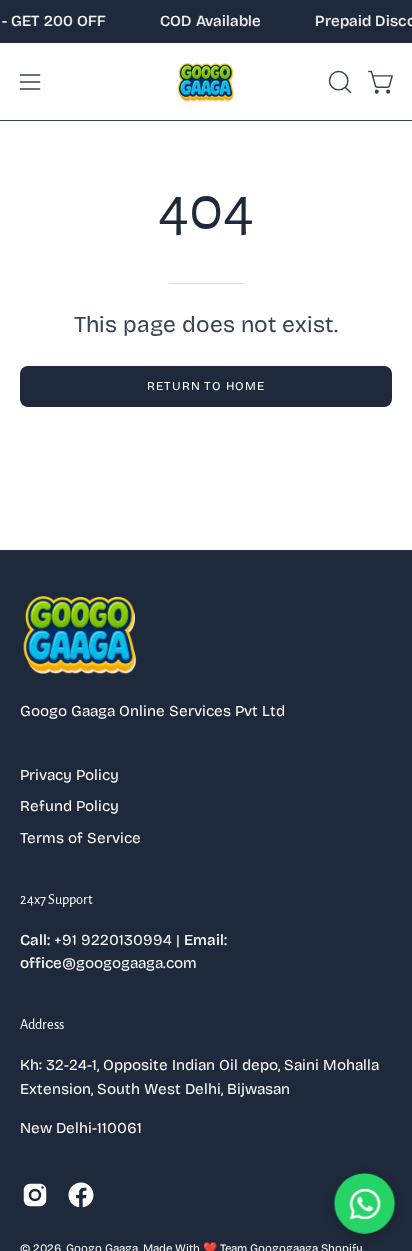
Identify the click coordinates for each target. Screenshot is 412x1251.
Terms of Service (80, 838)
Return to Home (206, 386)
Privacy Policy (69, 775)
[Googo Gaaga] (206, 81)
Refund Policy (69, 806)
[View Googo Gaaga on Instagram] (35, 1195)
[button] (338, 82)
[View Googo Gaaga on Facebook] (81, 1195)
